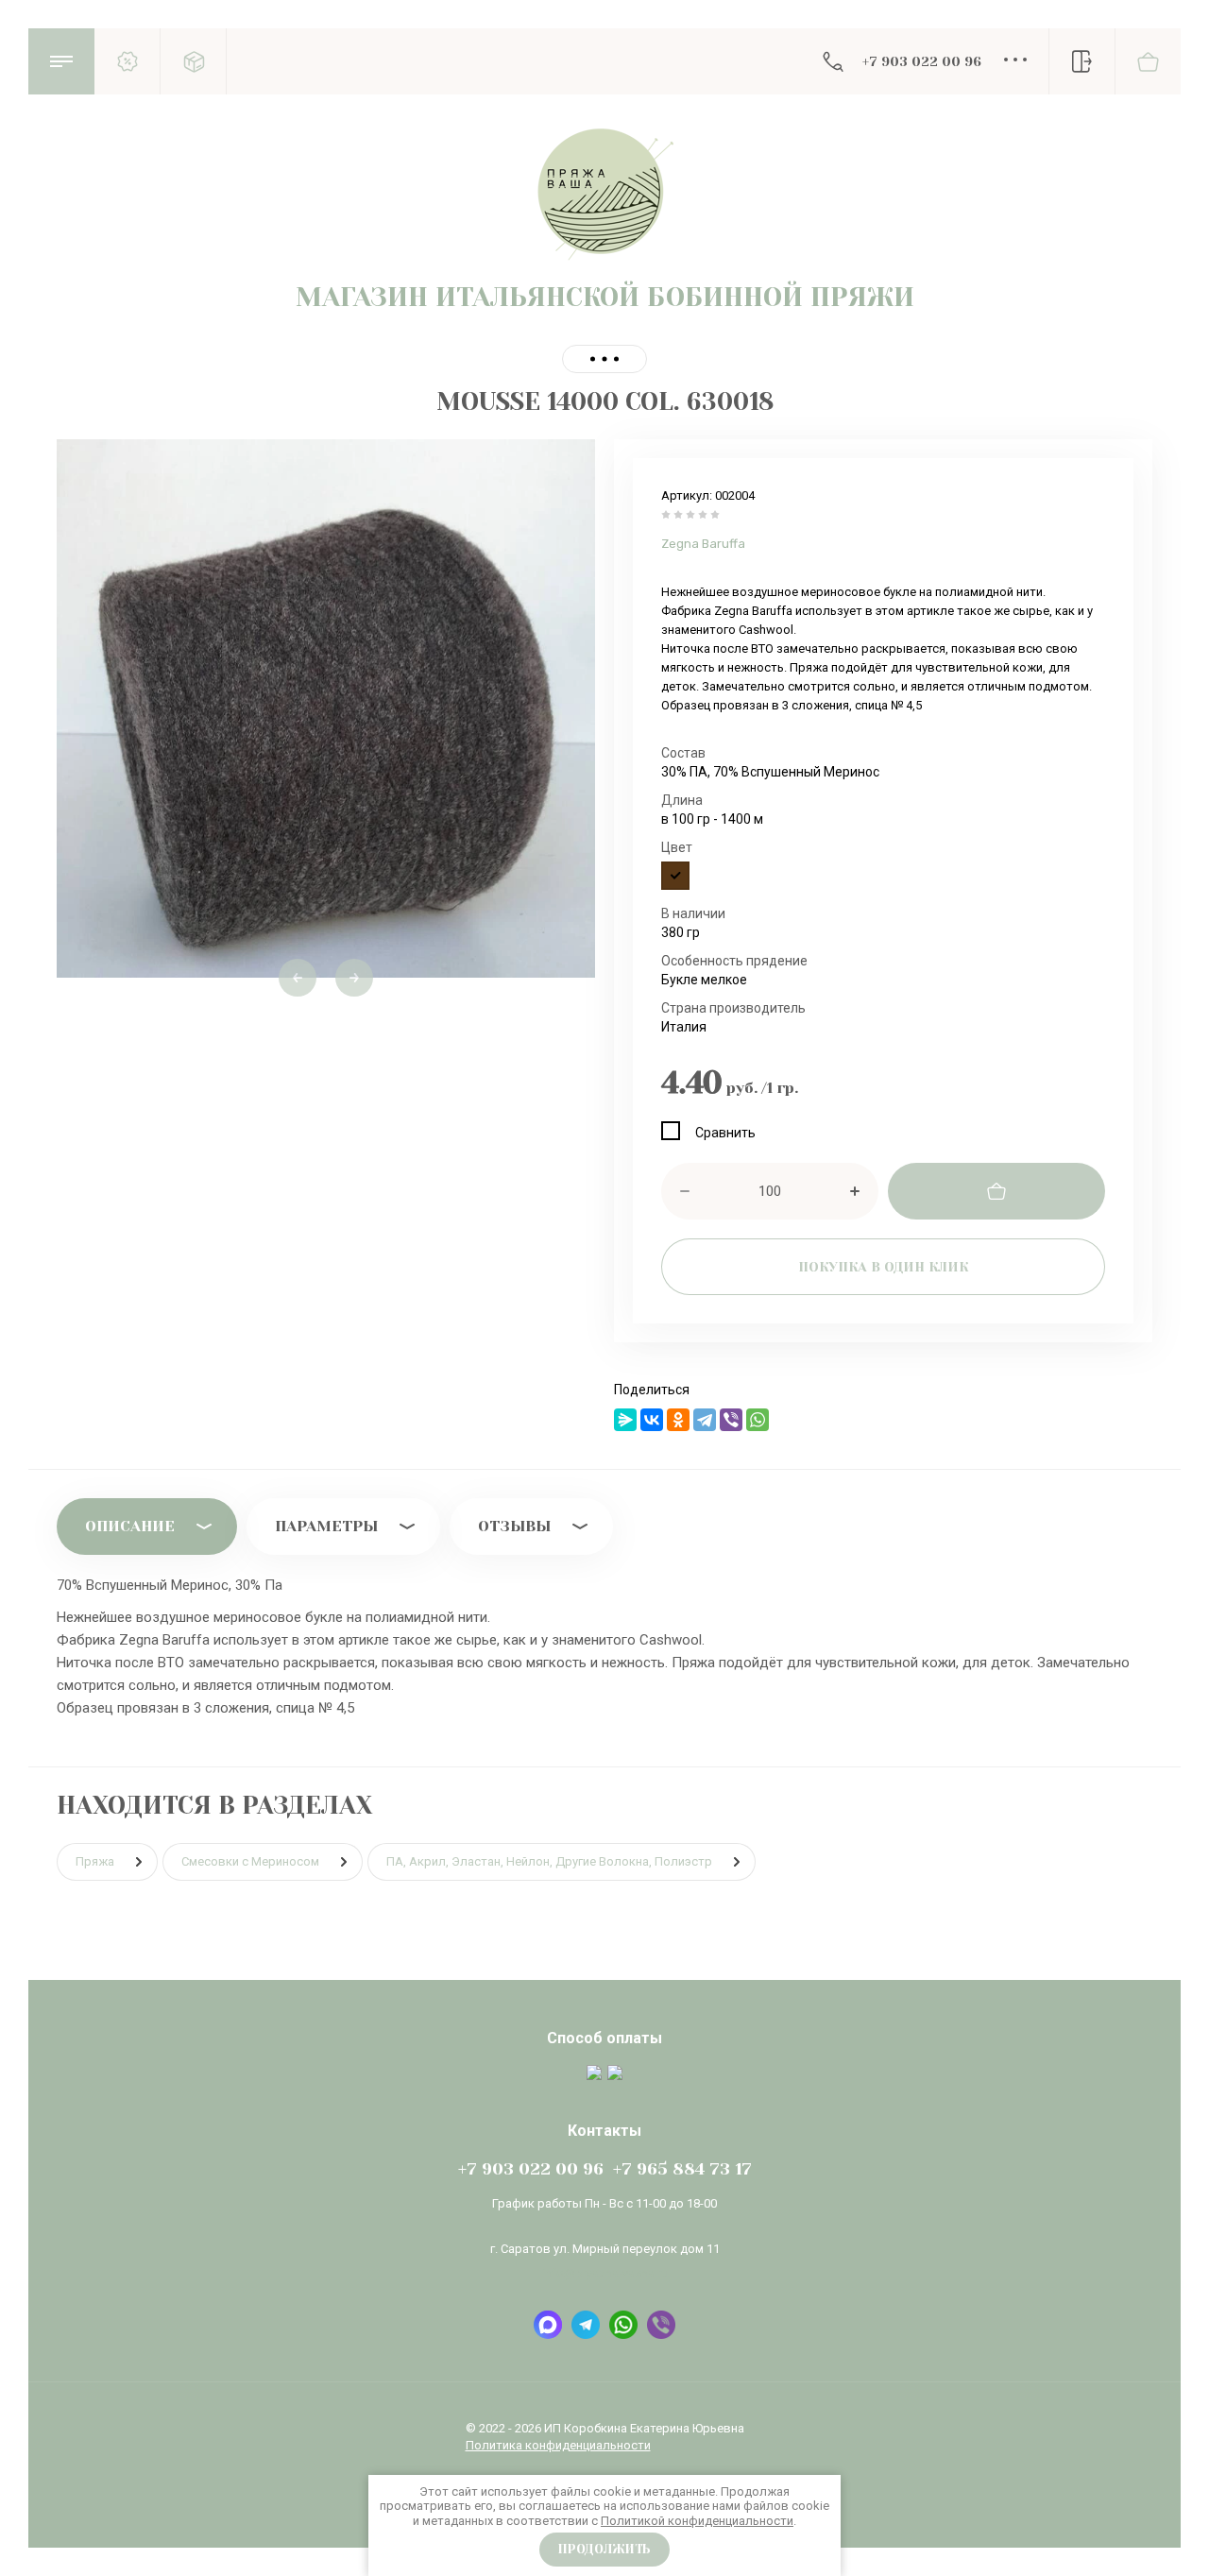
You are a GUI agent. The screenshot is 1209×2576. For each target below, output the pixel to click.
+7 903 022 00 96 (922, 61)
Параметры (326, 1526)
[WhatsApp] (758, 1420)
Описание (130, 1526)
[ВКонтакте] (652, 1420)
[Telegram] (705, 1420)
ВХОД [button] (1081, 61)
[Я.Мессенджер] (625, 1420)
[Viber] (731, 1420)
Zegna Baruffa (703, 544)
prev (298, 978)
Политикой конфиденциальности (697, 2521)
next (354, 978)
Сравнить (725, 1133)
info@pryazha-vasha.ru (605, 2273)
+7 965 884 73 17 (682, 2169)
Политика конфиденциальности (558, 2445)
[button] (61, 61)
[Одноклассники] (678, 1420)
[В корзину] (996, 1191)
